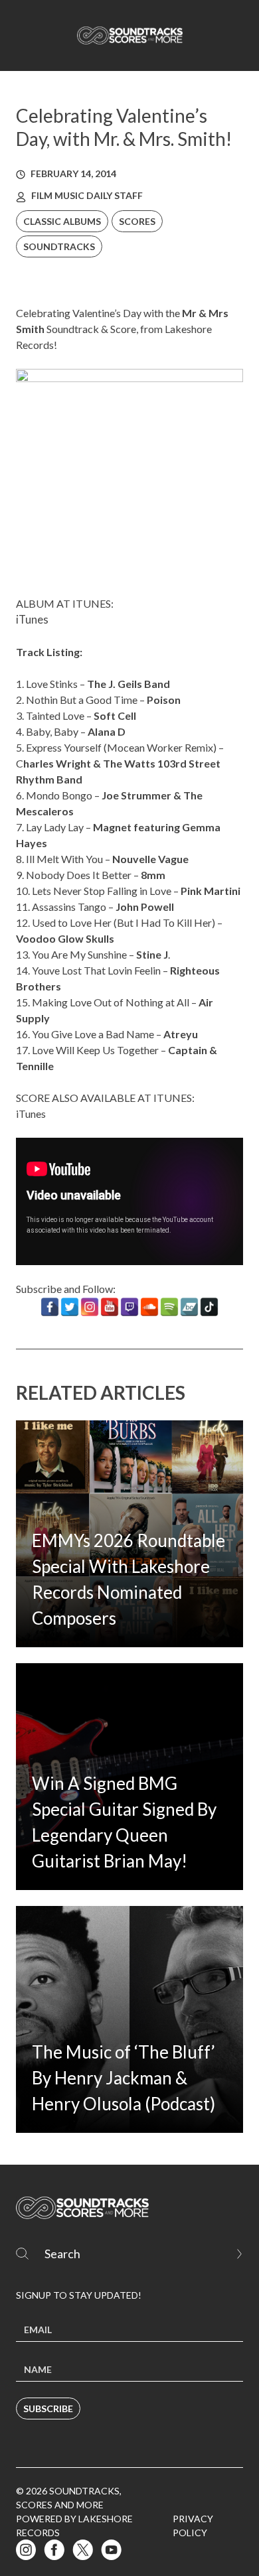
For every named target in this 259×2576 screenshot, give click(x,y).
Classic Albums (62, 221)
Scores (137, 221)
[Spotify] (169, 1307)
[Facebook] (50, 1307)
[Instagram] (90, 1307)
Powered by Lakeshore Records (74, 2526)
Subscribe (48, 2408)
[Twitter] (70, 1307)
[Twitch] (129, 1307)
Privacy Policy (193, 2526)
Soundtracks (59, 246)
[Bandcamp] (189, 1307)
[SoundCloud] (149, 1307)
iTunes (32, 620)
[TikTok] (209, 1307)
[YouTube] (110, 1307)
